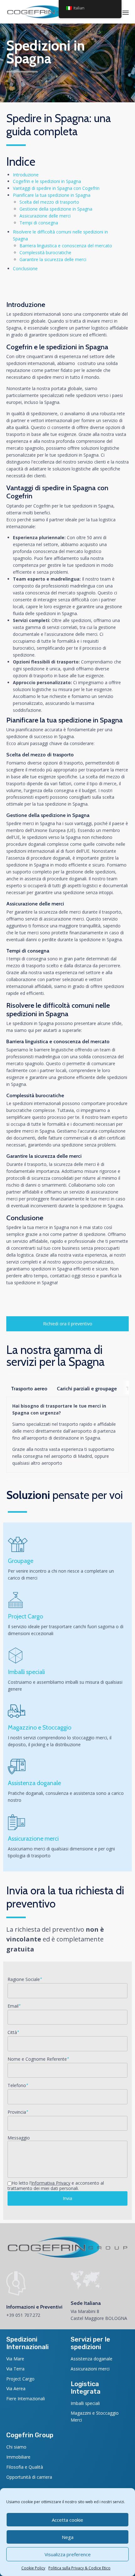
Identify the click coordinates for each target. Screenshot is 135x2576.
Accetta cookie (67, 2520)
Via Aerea (16, 2388)
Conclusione (25, 268)
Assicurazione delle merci (45, 216)
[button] (67, 1324)
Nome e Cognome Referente (38, 2059)
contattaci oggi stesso (73, 1276)
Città (13, 2032)
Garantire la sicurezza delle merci (53, 259)
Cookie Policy (33, 2568)
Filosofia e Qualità (25, 2467)
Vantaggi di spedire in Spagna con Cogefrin (56, 188)
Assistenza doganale (92, 2359)
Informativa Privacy (51, 2183)
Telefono (18, 2085)
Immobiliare (18, 2457)
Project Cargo (20, 2379)
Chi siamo (16, 2447)
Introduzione (26, 175)
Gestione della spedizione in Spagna (56, 209)
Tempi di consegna (39, 223)
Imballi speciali (85, 2403)
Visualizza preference (68, 2554)
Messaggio (19, 2138)
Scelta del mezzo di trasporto (49, 202)
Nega (68, 2537)
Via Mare (15, 2359)
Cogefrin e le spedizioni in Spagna (47, 181)
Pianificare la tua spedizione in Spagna (52, 195)
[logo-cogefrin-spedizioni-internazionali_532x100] (67, 2257)
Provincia (18, 2112)
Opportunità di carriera (29, 2477)
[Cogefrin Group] (44, 12)
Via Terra (15, 2369)
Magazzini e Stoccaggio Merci (95, 2416)
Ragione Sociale (25, 1979)
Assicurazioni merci (90, 2369)
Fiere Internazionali (26, 2399)
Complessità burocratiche (45, 252)
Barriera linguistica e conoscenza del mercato (66, 246)
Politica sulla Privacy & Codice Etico (79, 2568)
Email (14, 2006)
